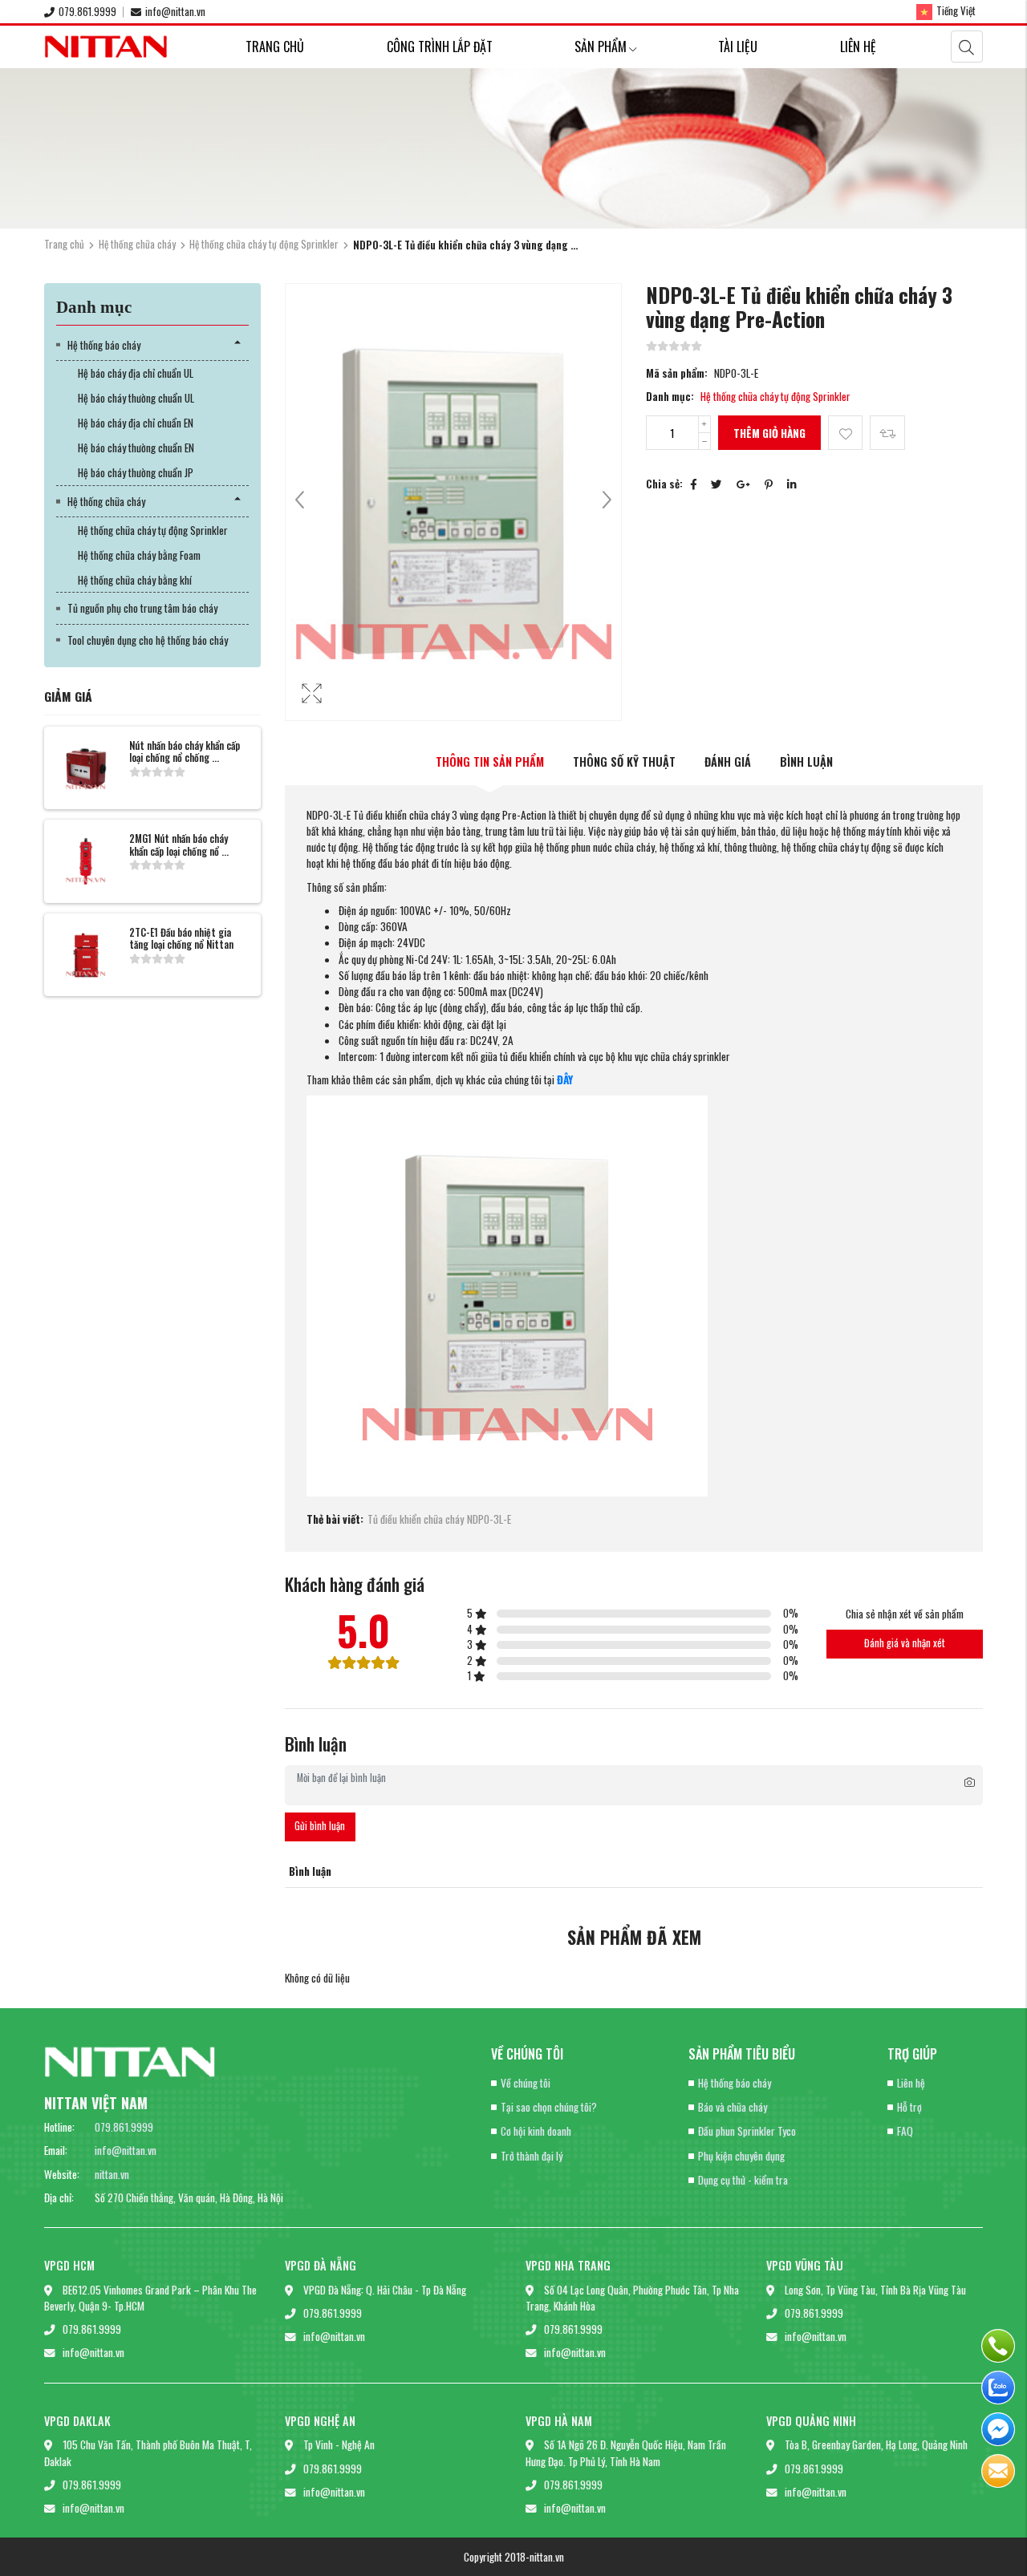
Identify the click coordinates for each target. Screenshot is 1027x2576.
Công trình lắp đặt (440, 47)
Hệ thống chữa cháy (137, 244)
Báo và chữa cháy (733, 2107)
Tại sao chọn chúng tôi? (549, 2107)
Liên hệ (858, 47)
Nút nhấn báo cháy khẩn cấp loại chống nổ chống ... (185, 751)
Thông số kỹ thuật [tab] (624, 761)
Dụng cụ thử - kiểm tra (743, 2180)
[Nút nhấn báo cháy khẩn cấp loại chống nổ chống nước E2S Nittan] (86, 768)
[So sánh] (887, 433)
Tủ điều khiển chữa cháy (416, 1519)
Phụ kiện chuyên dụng (741, 2156)
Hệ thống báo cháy (104, 345)
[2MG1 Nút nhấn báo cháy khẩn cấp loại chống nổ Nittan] (86, 861)
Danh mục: (670, 396)
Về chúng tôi (526, 2083)
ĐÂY (565, 1079)
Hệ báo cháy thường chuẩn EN (136, 448)
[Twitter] (716, 484)
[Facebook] (693, 484)
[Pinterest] (769, 484)
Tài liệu (738, 47)
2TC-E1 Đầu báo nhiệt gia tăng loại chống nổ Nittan (181, 938)
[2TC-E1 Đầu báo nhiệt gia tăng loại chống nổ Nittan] (86, 955)
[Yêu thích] (845, 433)
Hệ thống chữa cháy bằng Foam (139, 555)
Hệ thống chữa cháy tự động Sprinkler (264, 244)
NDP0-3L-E (489, 1519)
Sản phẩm (601, 47)
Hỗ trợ (909, 2107)
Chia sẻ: (664, 484)
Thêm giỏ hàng (769, 433)
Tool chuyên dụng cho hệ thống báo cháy (148, 640)
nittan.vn (112, 2174)
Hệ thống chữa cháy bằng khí (135, 580)
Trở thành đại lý (532, 2156)
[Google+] (743, 484)
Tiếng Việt (956, 10)
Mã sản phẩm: (677, 373)
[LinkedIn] (792, 484)
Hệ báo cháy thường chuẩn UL (136, 398)
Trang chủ (275, 47)
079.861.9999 (87, 11)
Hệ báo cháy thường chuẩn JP (136, 472)
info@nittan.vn (175, 11)
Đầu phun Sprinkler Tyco (747, 2131)
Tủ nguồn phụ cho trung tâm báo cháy (142, 608)
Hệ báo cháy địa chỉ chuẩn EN (136, 423)
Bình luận (806, 761)
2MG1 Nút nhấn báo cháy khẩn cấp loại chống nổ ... (179, 844)
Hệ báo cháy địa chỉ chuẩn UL (136, 373)
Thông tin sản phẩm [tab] (490, 761)
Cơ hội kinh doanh (536, 2131)
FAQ (905, 2131)
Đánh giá (728, 761)
